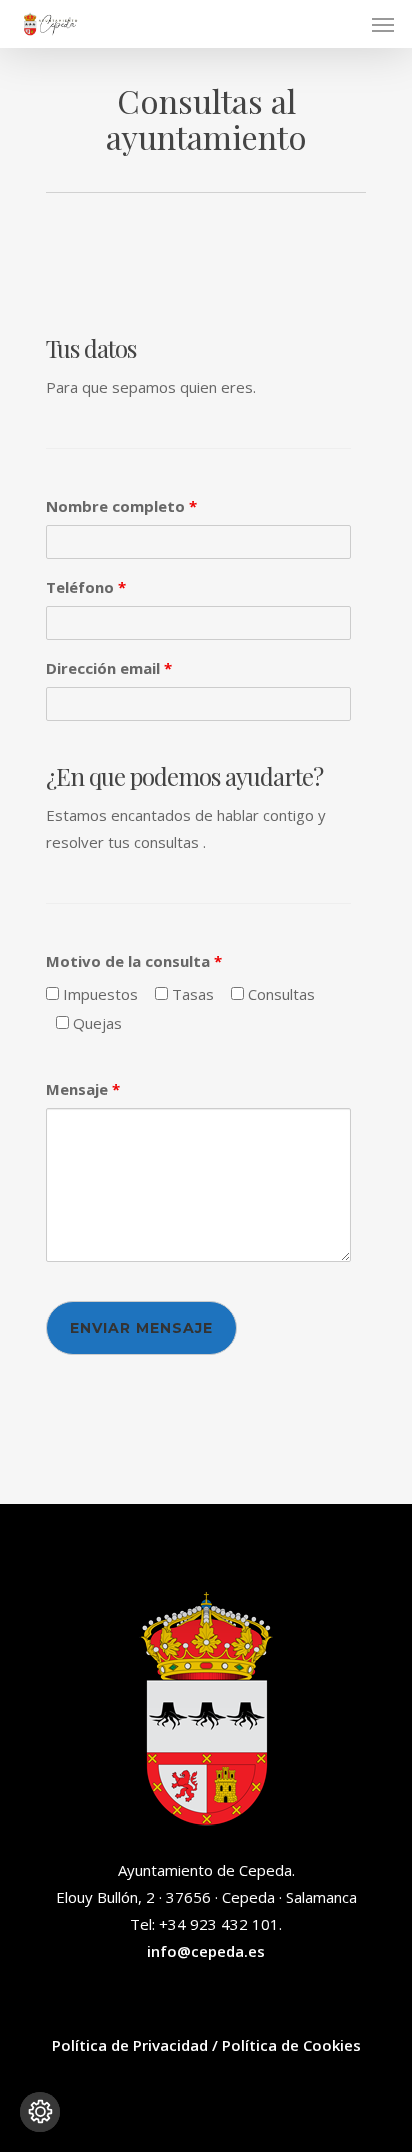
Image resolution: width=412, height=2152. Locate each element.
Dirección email (109, 668)
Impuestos (98, 994)
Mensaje (83, 1089)
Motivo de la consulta (134, 961)
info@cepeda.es (206, 1951)
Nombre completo (121, 506)
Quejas (95, 1023)
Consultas (279, 994)
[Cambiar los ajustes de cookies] (40, 2112)
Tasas (191, 994)
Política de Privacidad (130, 2045)
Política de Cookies (291, 2045)
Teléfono (86, 587)
